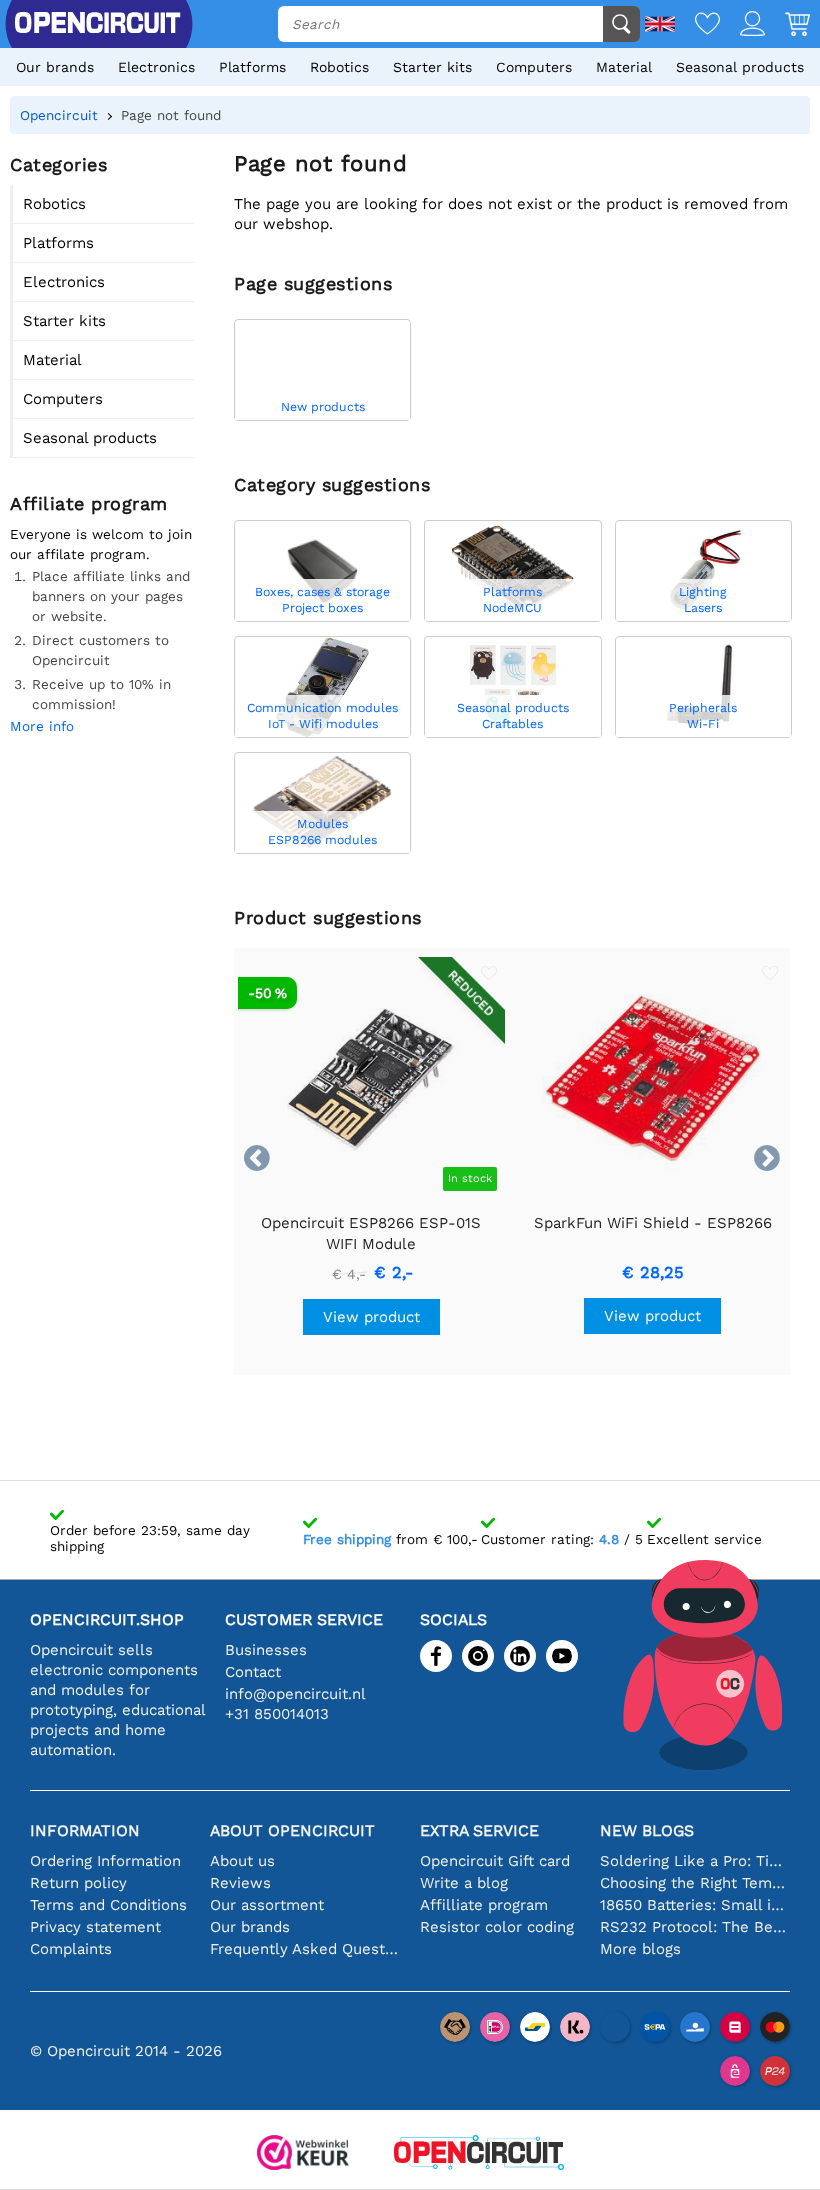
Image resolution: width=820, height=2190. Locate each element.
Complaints (71, 1949)
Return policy (78, 1883)
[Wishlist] (697, 25)
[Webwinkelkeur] (303, 2154)
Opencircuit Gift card (495, 1861)
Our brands (55, 67)
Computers (534, 67)
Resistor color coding (497, 1927)
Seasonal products (740, 67)
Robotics (339, 67)
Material (624, 67)
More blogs (640, 1949)
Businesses (266, 1650)
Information (85, 1830)
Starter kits (432, 67)
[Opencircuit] (479, 2154)
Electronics (156, 67)
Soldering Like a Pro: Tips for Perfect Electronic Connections (695, 1861)
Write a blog (464, 1883)
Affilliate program (484, 1905)
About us (242, 1861)
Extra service (479, 1830)
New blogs (647, 1830)
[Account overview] (742, 25)
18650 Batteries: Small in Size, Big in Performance (695, 1905)
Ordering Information (105, 1861)
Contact (253, 1672)
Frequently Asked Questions (305, 1949)
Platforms (252, 67)
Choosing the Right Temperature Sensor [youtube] (695, 1883)
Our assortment (267, 1905)
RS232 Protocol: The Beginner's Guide (695, 1927)
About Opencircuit (292, 1830)
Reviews (240, 1883)
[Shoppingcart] (787, 25)
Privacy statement (95, 1927)
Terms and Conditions (108, 1905)
